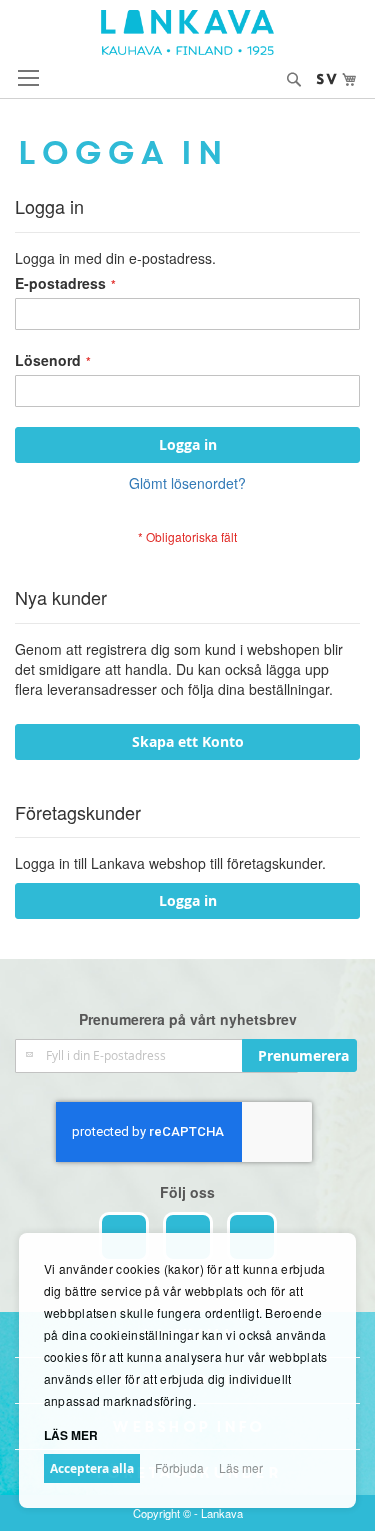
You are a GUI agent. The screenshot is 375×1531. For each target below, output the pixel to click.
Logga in (188, 900)
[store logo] (187, 32)
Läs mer (241, 1467)
